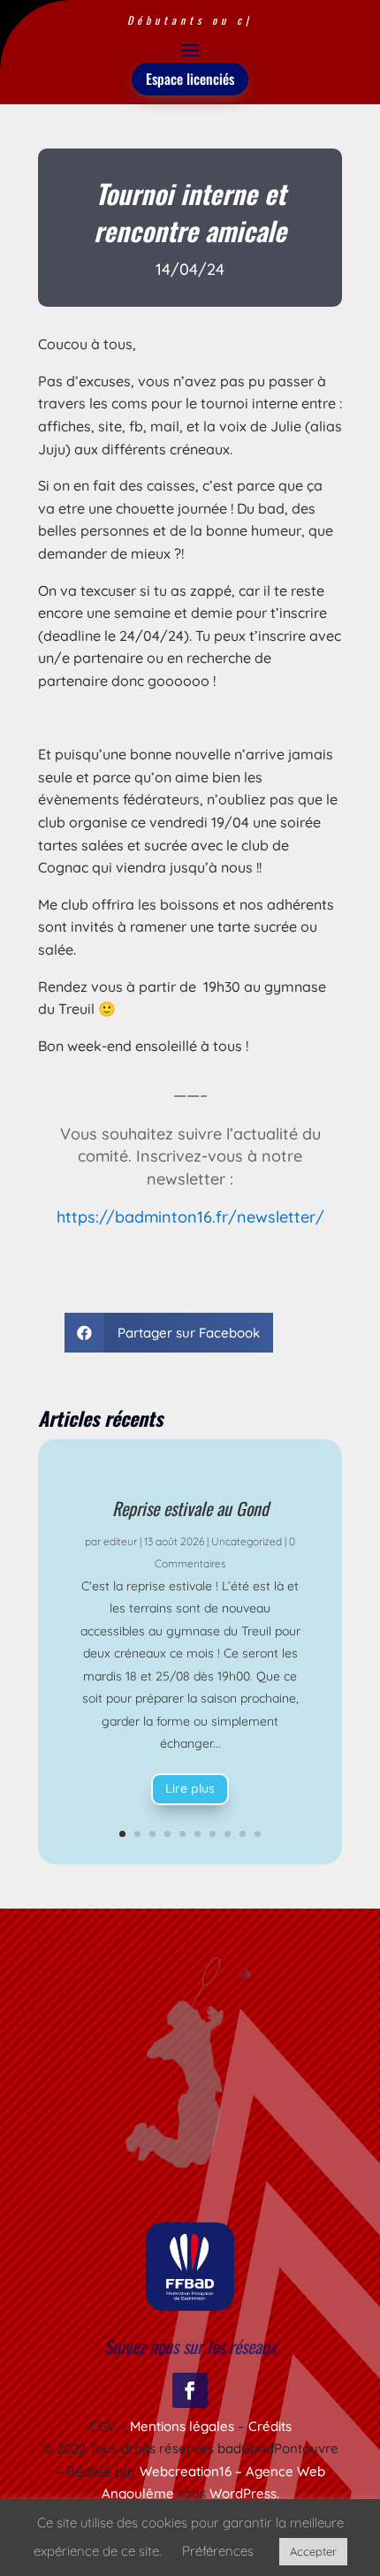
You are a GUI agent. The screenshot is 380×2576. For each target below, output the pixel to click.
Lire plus (190, 1788)
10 (258, 1834)
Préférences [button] (218, 2551)
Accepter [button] (313, 2551)
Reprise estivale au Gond (190, 1508)
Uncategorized (247, 1541)
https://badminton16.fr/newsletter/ (190, 1217)
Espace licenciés (190, 79)
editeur (120, 1541)
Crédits (270, 2426)
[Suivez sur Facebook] (190, 2390)
